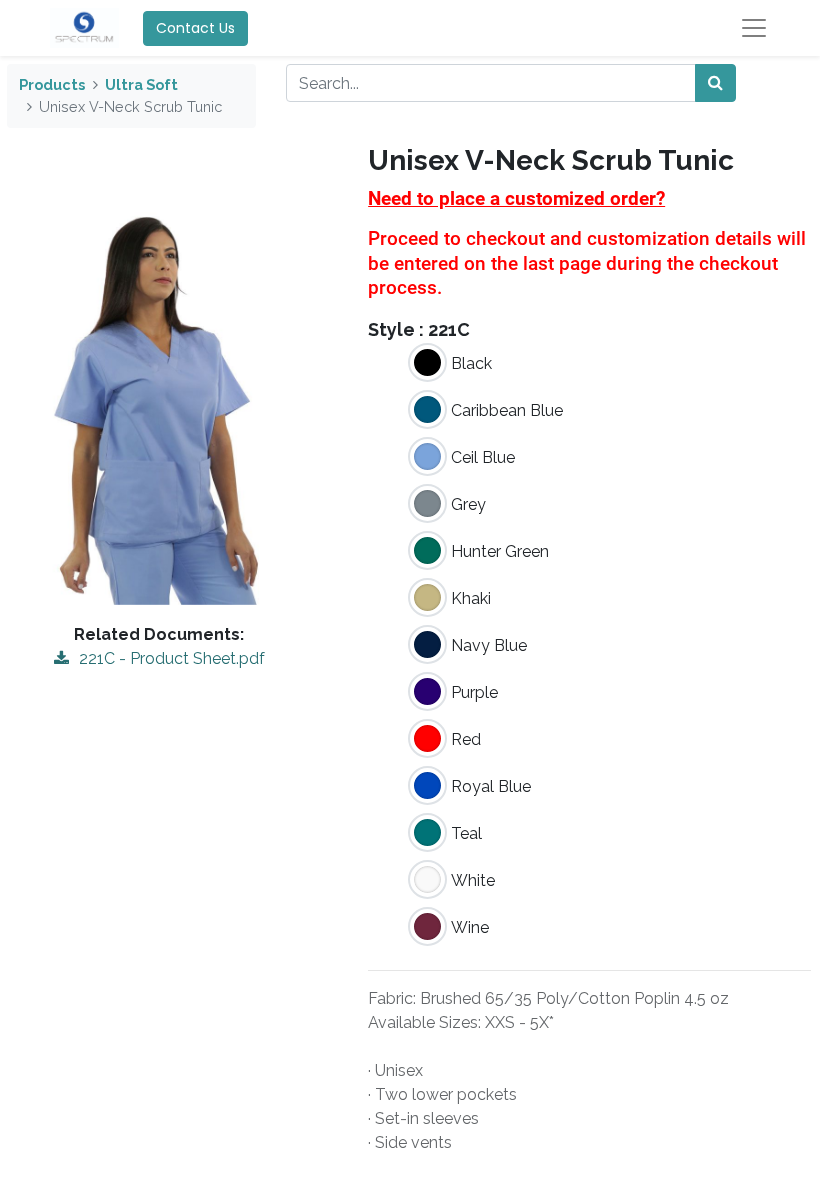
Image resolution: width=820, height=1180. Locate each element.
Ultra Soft (141, 84)
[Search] (715, 83)
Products (52, 84)
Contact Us (195, 28)
